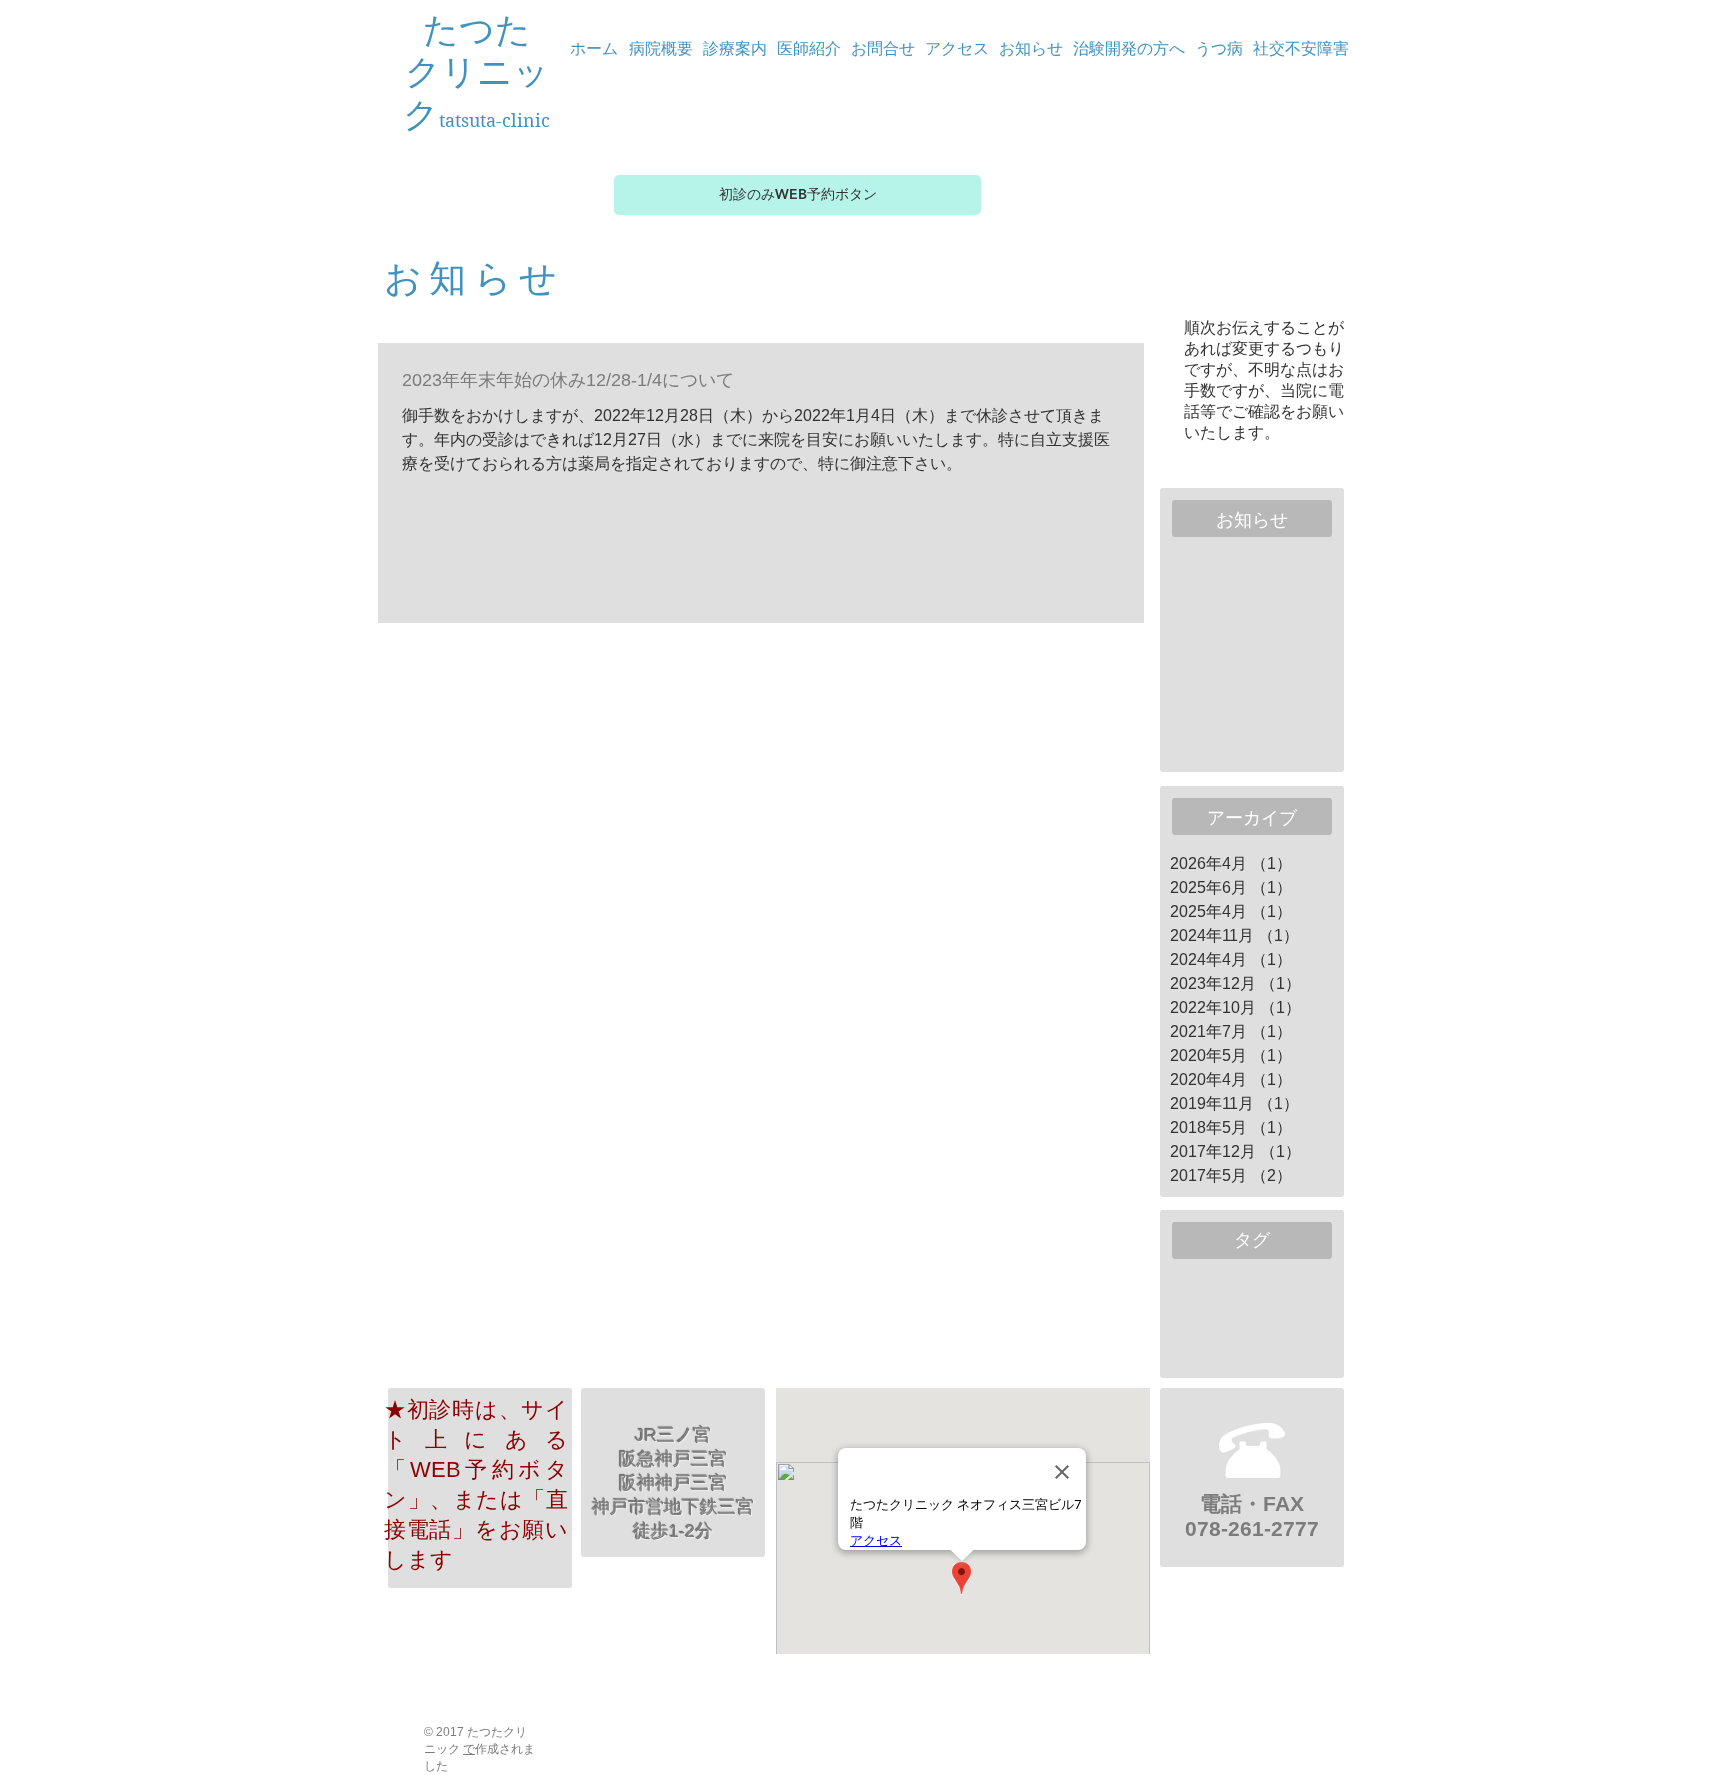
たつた (477, 30)
